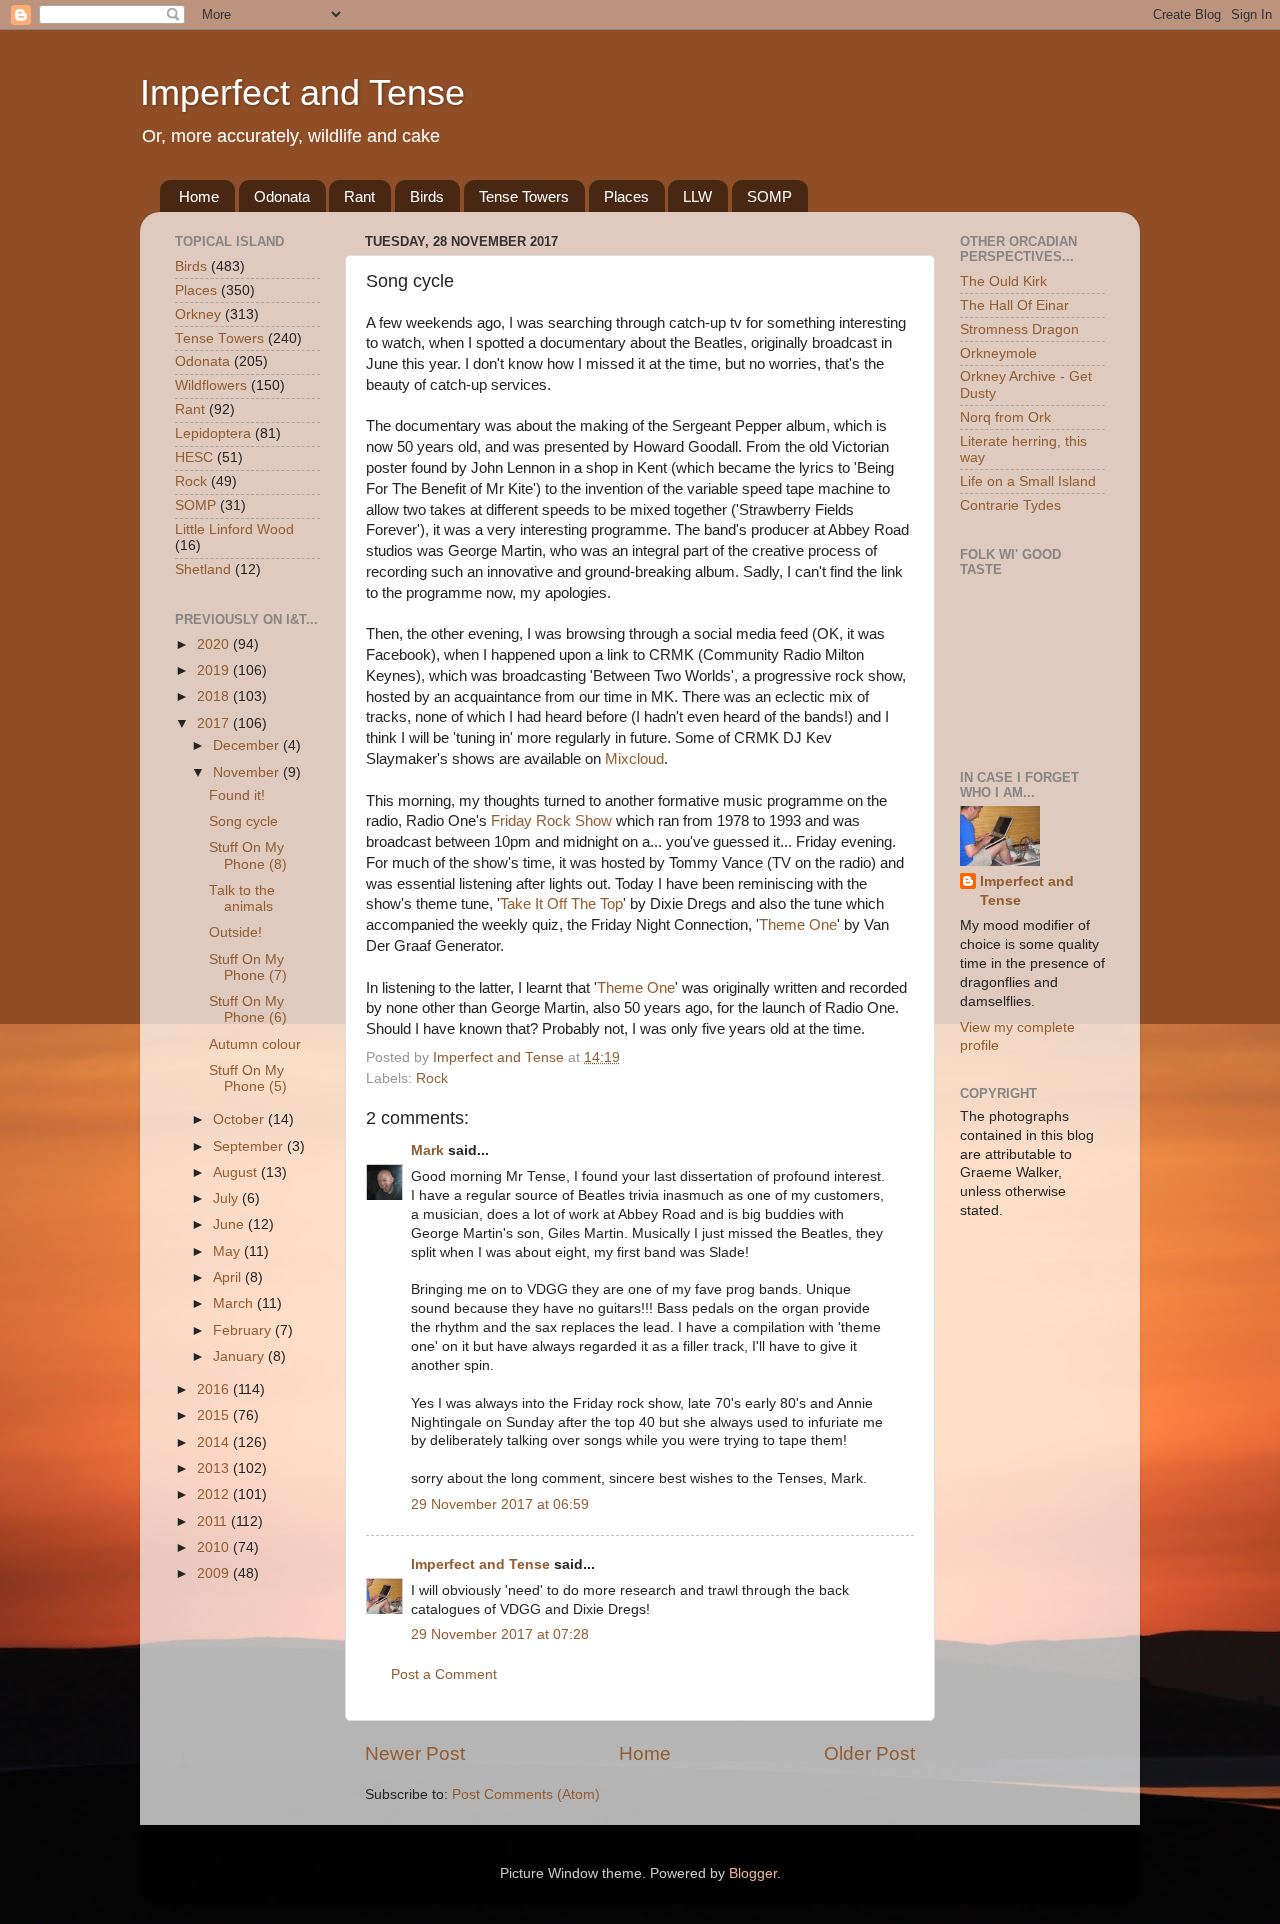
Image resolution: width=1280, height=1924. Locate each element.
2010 (215, 1547)
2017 (215, 723)
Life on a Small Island (1028, 481)
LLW (697, 196)
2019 (215, 670)
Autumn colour (255, 1044)
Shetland (203, 569)
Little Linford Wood (234, 529)
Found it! (237, 795)
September (250, 1146)
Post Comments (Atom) (526, 1794)
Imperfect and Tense (302, 92)
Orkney (198, 314)
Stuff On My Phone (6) (248, 1009)
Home (199, 196)
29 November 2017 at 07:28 (500, 1634)
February (244, 1330)
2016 (215, 1389)
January (240, 1356)
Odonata (282, 196)
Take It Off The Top (561, 904)
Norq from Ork (1005, 417)
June (230, 1224)
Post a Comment (444, 1674)
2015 (215, 1415)
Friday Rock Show (551, 821)
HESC (194, 457)
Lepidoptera (213, 433)
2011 (214, 1521)
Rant (359, 196)
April (229, 1277)
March (235, 1303)
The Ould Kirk (1003, 281)
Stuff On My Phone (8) (248, 855)
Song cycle (243, 821)
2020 (215, 644)
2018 (215, 696)
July (227, 1198)
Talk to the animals (242, 898)
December (248, 745)
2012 (215, 1494)
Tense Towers (524, 196)
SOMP (769, 196)
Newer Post (415, 1753)
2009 (215, 1573)
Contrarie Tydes (1010, 505)
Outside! (235, 932)
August (237, 1172)
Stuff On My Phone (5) (248, 1078)
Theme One (798, 925)
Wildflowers (211, 385)
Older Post (869, 1753)
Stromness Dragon (1019, 329)
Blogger (753, 1873)
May (228, 1251)
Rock (432, 1078)
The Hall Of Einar (1014, 305)
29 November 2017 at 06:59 (500, 1504)
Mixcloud (634, 759)
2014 (215, 1442)
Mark (427, 1150)
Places (626, 196)
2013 (215, 1468)
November (248, 772)
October (240, 1119)
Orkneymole (998, 353)
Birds (427, 196)
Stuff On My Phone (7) (248, 967)
